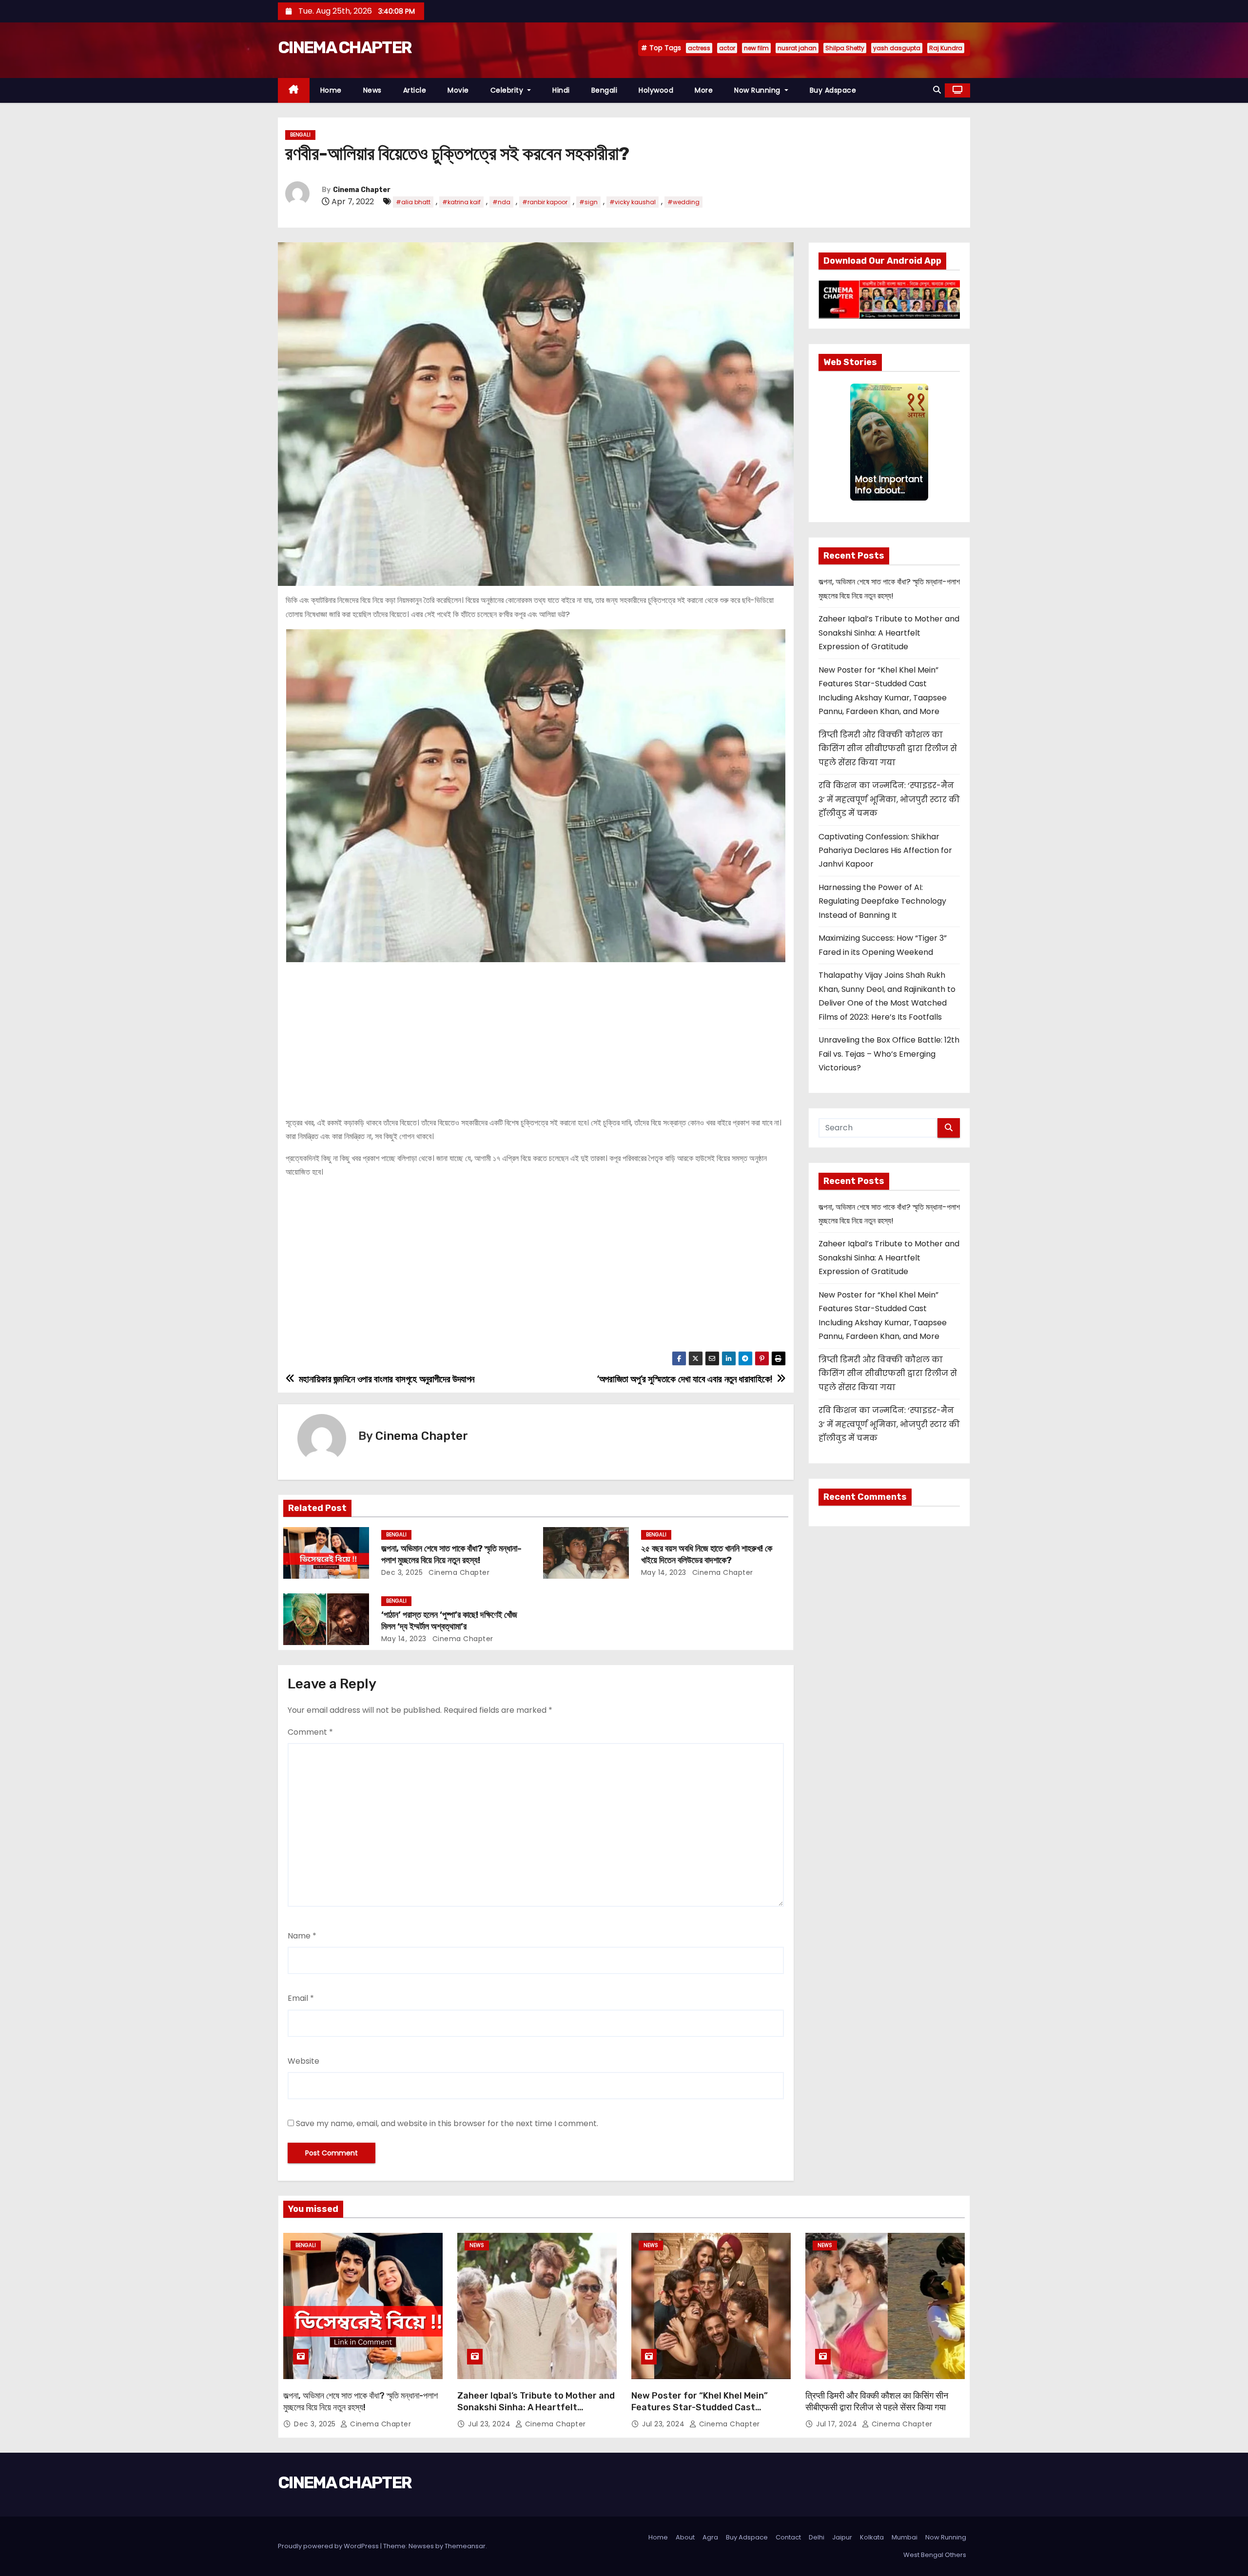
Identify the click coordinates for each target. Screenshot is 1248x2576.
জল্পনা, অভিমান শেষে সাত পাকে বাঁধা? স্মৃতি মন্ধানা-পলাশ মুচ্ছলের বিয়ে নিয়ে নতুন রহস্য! (451, 1554)
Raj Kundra (946, 48)
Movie (458, 90)
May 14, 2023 (664, 1572)
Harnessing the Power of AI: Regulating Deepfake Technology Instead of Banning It (882, 901)
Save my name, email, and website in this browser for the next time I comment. (447, 2123)
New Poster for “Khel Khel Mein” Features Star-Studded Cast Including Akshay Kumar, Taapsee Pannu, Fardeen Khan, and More (702, 2413)
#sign (588, 202)
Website (303, 2061)
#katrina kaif (461, 202)
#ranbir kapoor (545, 202)
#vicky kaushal (633, 202)
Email (301, 1998)
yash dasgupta (897, 48)
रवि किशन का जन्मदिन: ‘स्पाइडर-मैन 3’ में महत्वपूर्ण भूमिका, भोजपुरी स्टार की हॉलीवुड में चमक (889, 799)
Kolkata (872, 2537)
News (372, 90)
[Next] (922, 442)
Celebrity (508, 90)
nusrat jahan (797, 48)
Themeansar (465, 2546)
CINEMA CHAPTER (345, 48)
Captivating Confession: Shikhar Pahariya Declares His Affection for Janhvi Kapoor (885, 851)
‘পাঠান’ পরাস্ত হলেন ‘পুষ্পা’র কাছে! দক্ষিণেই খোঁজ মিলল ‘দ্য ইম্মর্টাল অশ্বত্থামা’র (449, 1621)
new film (756, 48)
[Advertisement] (536, 1035)
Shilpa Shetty (845, 48)
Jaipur (842, 2537)
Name (302, 1936)
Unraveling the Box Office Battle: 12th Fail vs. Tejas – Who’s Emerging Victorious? (889, 1054)
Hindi (561, 90)
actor (727, 48)
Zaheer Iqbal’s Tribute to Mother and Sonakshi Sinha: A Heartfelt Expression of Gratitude (889, 633)
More (704, 90)
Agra (710, 2537)
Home (331, 90)
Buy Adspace (833, 90)
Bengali (604, 90)
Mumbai (905, 2537)
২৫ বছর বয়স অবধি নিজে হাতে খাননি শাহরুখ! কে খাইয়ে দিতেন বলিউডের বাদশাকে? (707, 1554)
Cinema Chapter (362, 190)
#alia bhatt (413, 202)
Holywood (656, 90)
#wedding (683, 202)
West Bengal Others (935, 2555)
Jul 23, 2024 (490, 2424)
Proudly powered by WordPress (329, 2546)
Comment (310, 1732)
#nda (501, 202)
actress (699, 48)
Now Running (758, 90)
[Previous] (856, 442)
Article (415, 90)
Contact (788, 2537)
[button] (937, 90)
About (685, 2537)
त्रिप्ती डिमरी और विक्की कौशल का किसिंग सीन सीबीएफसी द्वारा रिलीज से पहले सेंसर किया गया (888, 749)
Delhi (817, 2537)
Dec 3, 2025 (402, 1572)
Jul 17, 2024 (838, 2424)
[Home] (294, 90)
